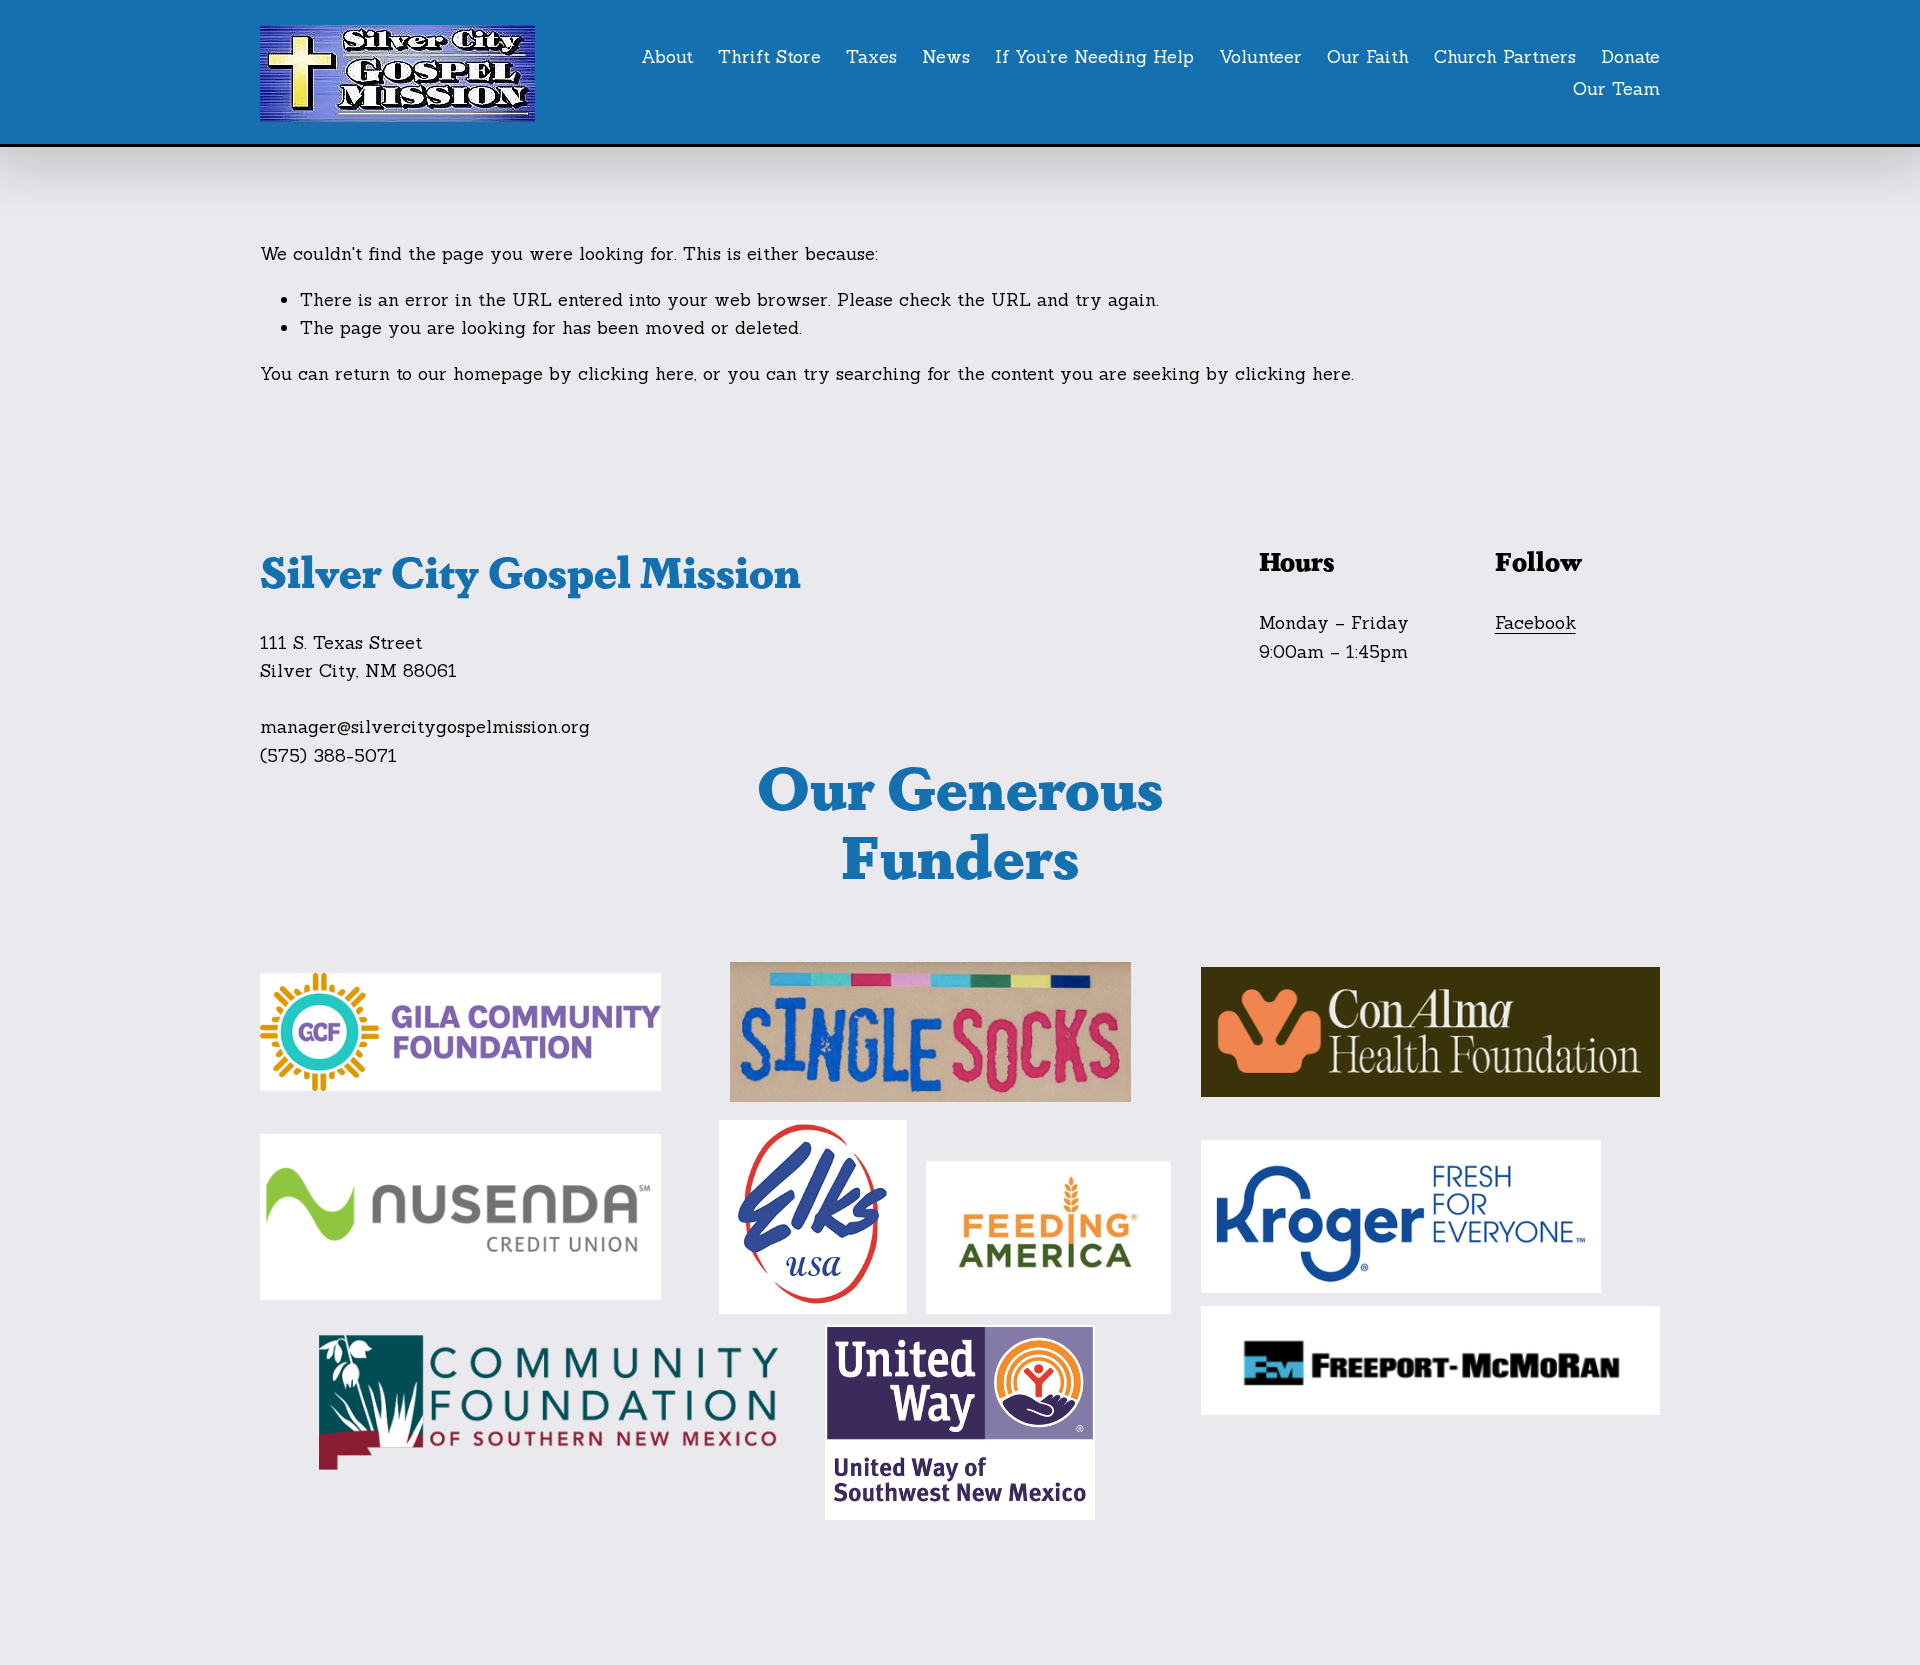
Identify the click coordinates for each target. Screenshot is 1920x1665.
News (946, 56)
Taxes (871, 56)
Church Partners (1505, 56)
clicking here (636, 373)
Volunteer (1260, 56)
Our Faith (1368, 56)
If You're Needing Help (1094, 56)
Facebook (1535, 622)
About (667, 56)
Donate (1630, 56)
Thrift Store (769, 56)
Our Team (1616, 88)
